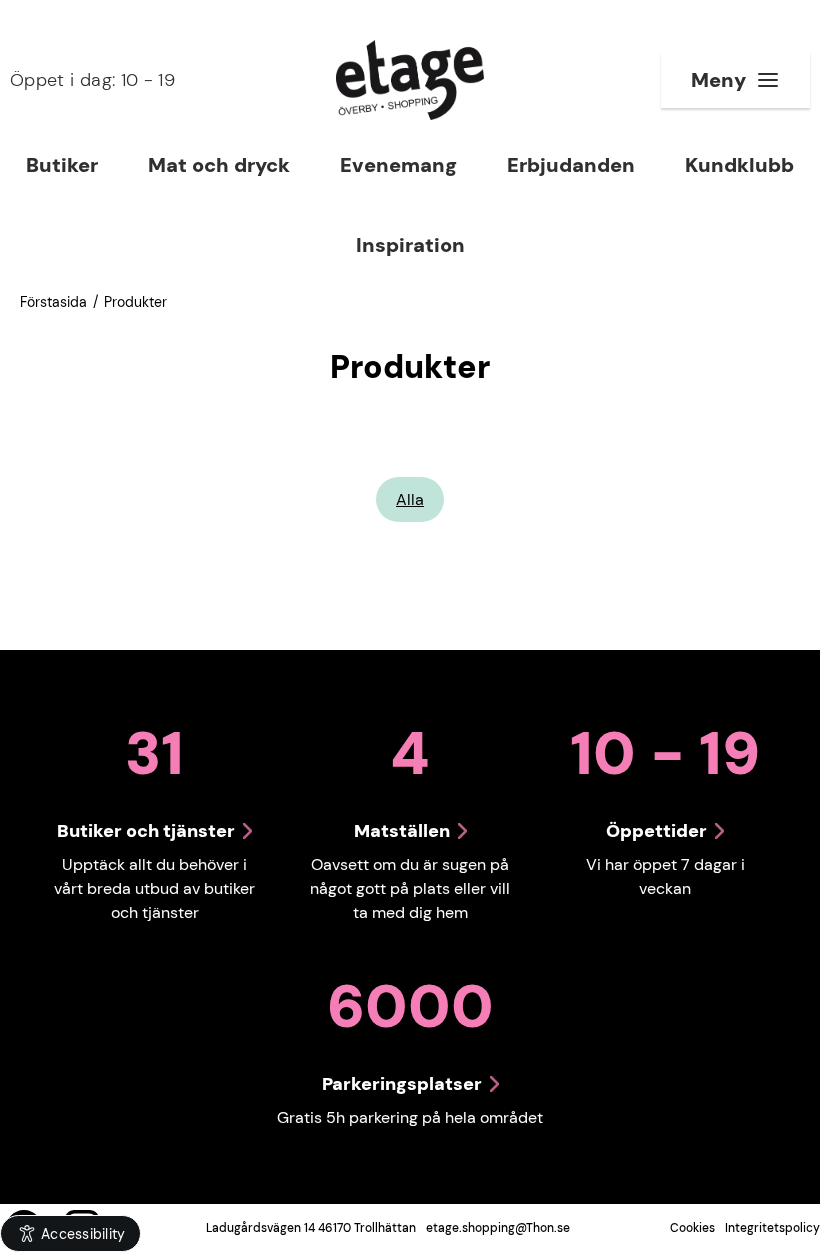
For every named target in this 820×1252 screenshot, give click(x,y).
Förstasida (53, 302)
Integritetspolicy (772, 1228)
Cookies (692, 1228)
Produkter (135, 302)
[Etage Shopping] (410, 80)
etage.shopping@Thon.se (498, 1228)
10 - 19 (92, 80)
